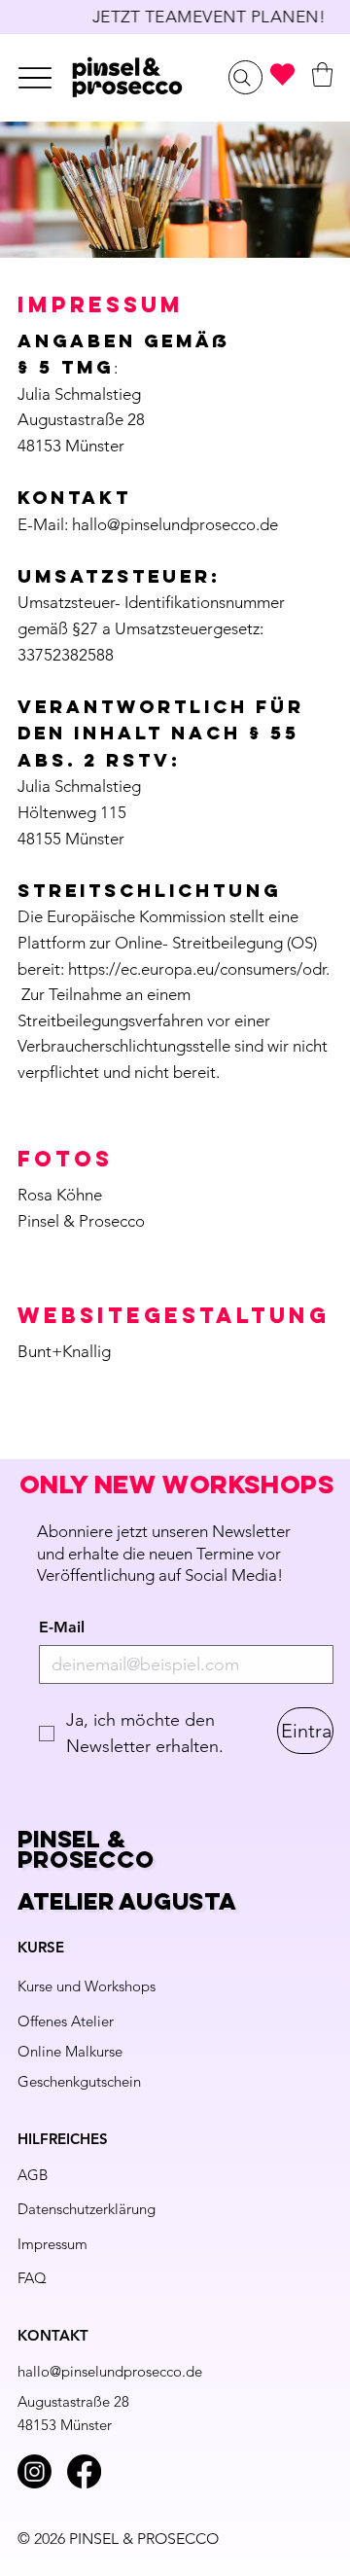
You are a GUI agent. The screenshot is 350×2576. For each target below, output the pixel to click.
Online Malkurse (70, 2051)
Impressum (52, 2244)
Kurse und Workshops (87, 1986)
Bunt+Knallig (64, 1351)
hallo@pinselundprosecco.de (175, 524)
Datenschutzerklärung (87, 2209)
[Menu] (35, 77)
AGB (33, 2175)
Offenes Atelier (66, 2021)
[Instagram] (35, 2471)
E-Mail (62, 1627)
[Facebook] (84, 2471)
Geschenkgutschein (79, 2081)
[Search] (245, 77)
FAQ (32, 2278)
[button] (322, 74)
